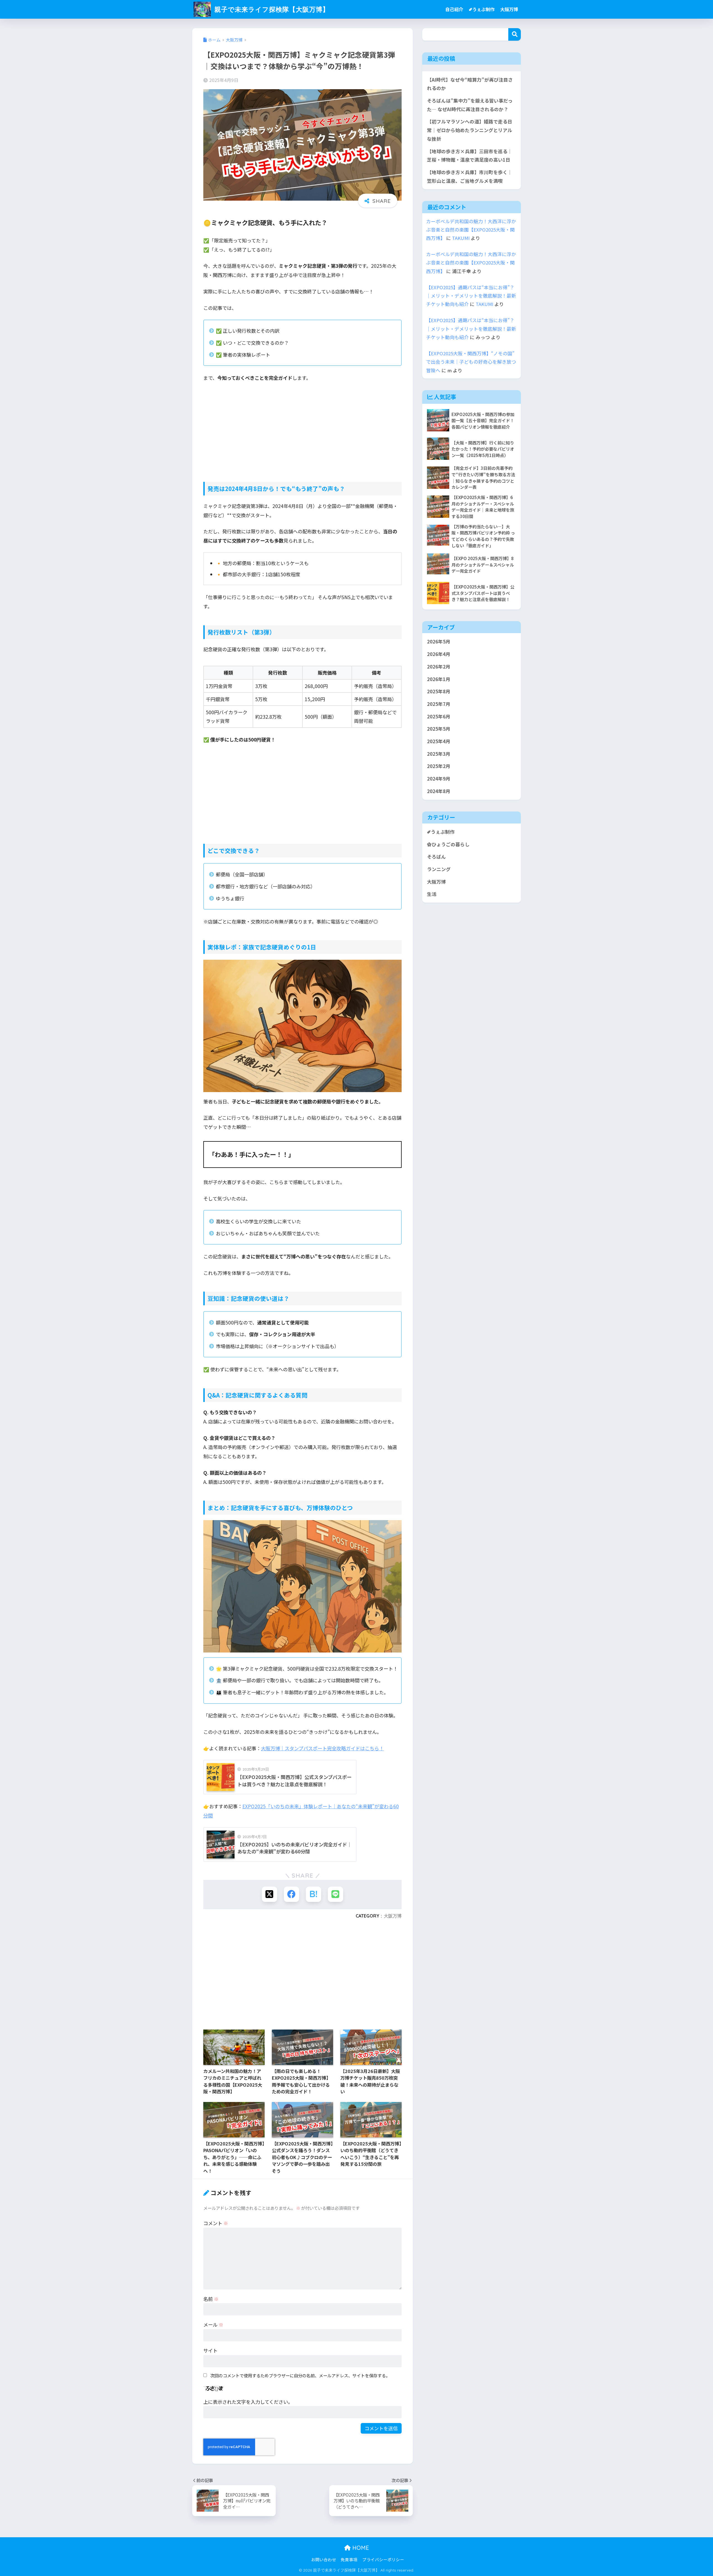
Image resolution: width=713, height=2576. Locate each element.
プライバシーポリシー (383, 2559)
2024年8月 (439, 791)
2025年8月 (439, 691)
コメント (216, 2223)
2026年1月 (439, 679)
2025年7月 (439, 704)
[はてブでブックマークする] (313, 1894)
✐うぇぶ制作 (482, 9)
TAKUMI (461, 238)
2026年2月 (439, 667)
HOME (360, 2548)
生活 (432, 894)
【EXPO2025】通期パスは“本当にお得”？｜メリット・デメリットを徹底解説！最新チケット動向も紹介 (471, 296)
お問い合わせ (324, 2559)
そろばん (436, 857)
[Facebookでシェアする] (291, 1894)
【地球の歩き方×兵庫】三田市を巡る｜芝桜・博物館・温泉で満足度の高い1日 (470, 156)
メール (213, 2325)
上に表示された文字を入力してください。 (248, 2402)
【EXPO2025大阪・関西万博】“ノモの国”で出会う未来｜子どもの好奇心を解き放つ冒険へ (471, 362)
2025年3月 (439, 754)
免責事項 (349, 2559)
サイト (210, 2350)
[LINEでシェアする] (335, 1894)
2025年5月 (439, 729)
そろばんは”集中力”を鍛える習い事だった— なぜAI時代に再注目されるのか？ (470, 105)
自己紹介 (454, 9)
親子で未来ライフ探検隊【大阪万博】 (271, 9)
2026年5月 (439, 642)
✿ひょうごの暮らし (448, 844)
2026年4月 (439, 654)
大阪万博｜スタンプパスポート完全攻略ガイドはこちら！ (322, 1748)
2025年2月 (439, 766)
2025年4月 (439, 741)
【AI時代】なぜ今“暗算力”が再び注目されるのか (470, 84)
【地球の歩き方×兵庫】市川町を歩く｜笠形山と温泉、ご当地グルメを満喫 (470, 177)
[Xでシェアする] (269, 1894)
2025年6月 (439, 716)
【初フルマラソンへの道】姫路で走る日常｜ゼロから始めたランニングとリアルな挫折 (470, 130)
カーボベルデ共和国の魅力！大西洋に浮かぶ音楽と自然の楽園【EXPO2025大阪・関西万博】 (471, 230)
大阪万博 (509, 9)
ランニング (439, 869)
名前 (211, 2299)
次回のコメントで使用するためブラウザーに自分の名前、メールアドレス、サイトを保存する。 (300, 2375)
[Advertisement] (302, 428)
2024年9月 (439, 779)
